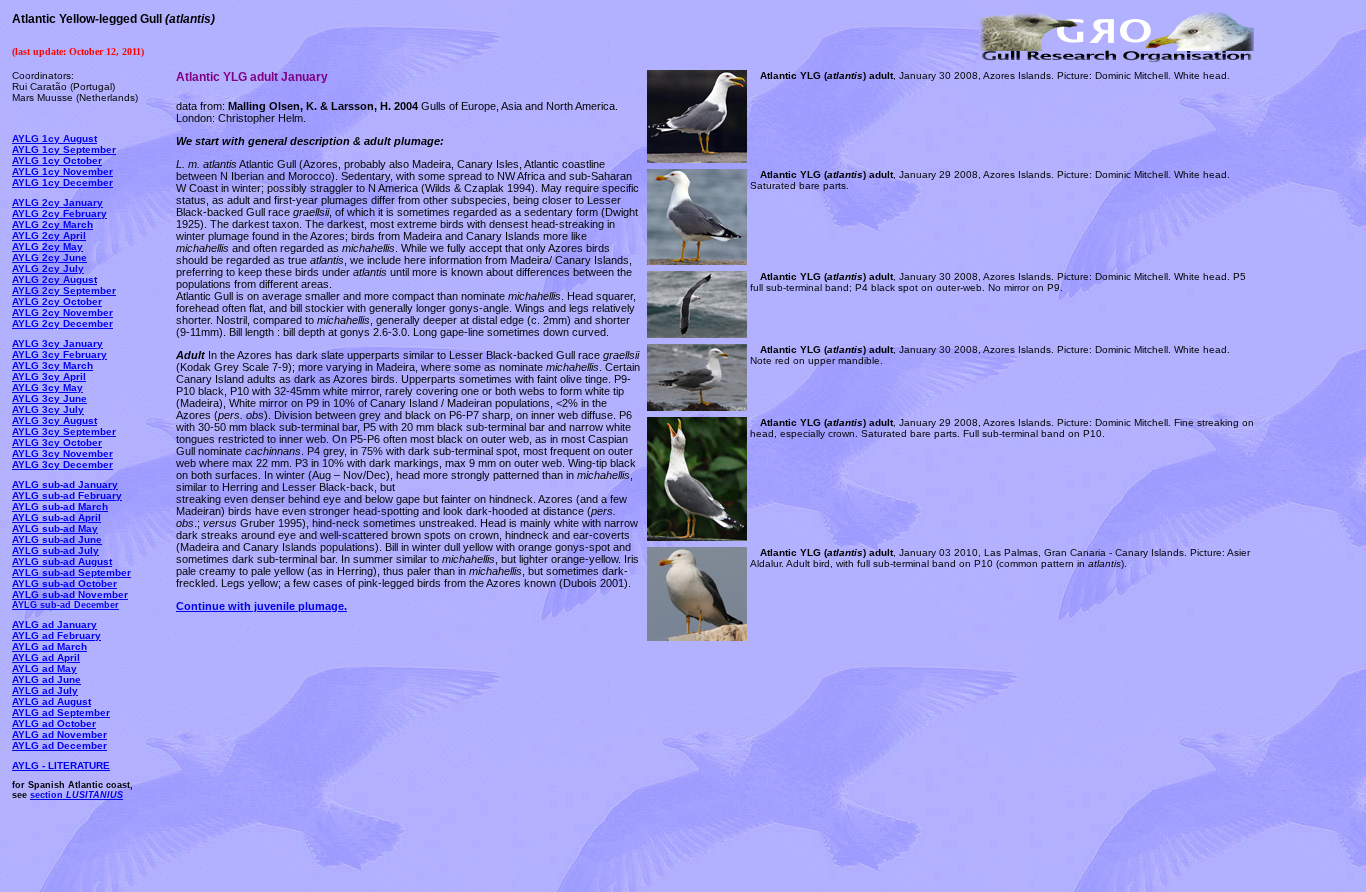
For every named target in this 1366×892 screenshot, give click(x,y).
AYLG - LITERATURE (61, 765)
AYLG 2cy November (62, 312)
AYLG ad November (59, 734)
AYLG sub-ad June (57, 539)
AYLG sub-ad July (55, 550)
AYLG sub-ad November (70, 594)
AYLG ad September (61, 712)
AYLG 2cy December (62, 323)
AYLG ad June (46, 679)
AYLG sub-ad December (65, 605)
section (76, 795)
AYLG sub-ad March (60, 506)
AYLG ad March (49, 646)
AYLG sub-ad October (64, 583)
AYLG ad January (54, 624)
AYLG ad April (46, 657)
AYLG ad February (56, 635)
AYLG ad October (54, 723)
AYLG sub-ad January (65, 484)
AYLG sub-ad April (56, 517)
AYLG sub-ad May (55, 528)
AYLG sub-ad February (67, 495)
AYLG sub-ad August (62, 561)
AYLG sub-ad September (71, 572)
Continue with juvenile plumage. (261, 606)
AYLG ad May (44, 668)
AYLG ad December (59, 745)
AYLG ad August (51, 701)
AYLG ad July (45, 690)
